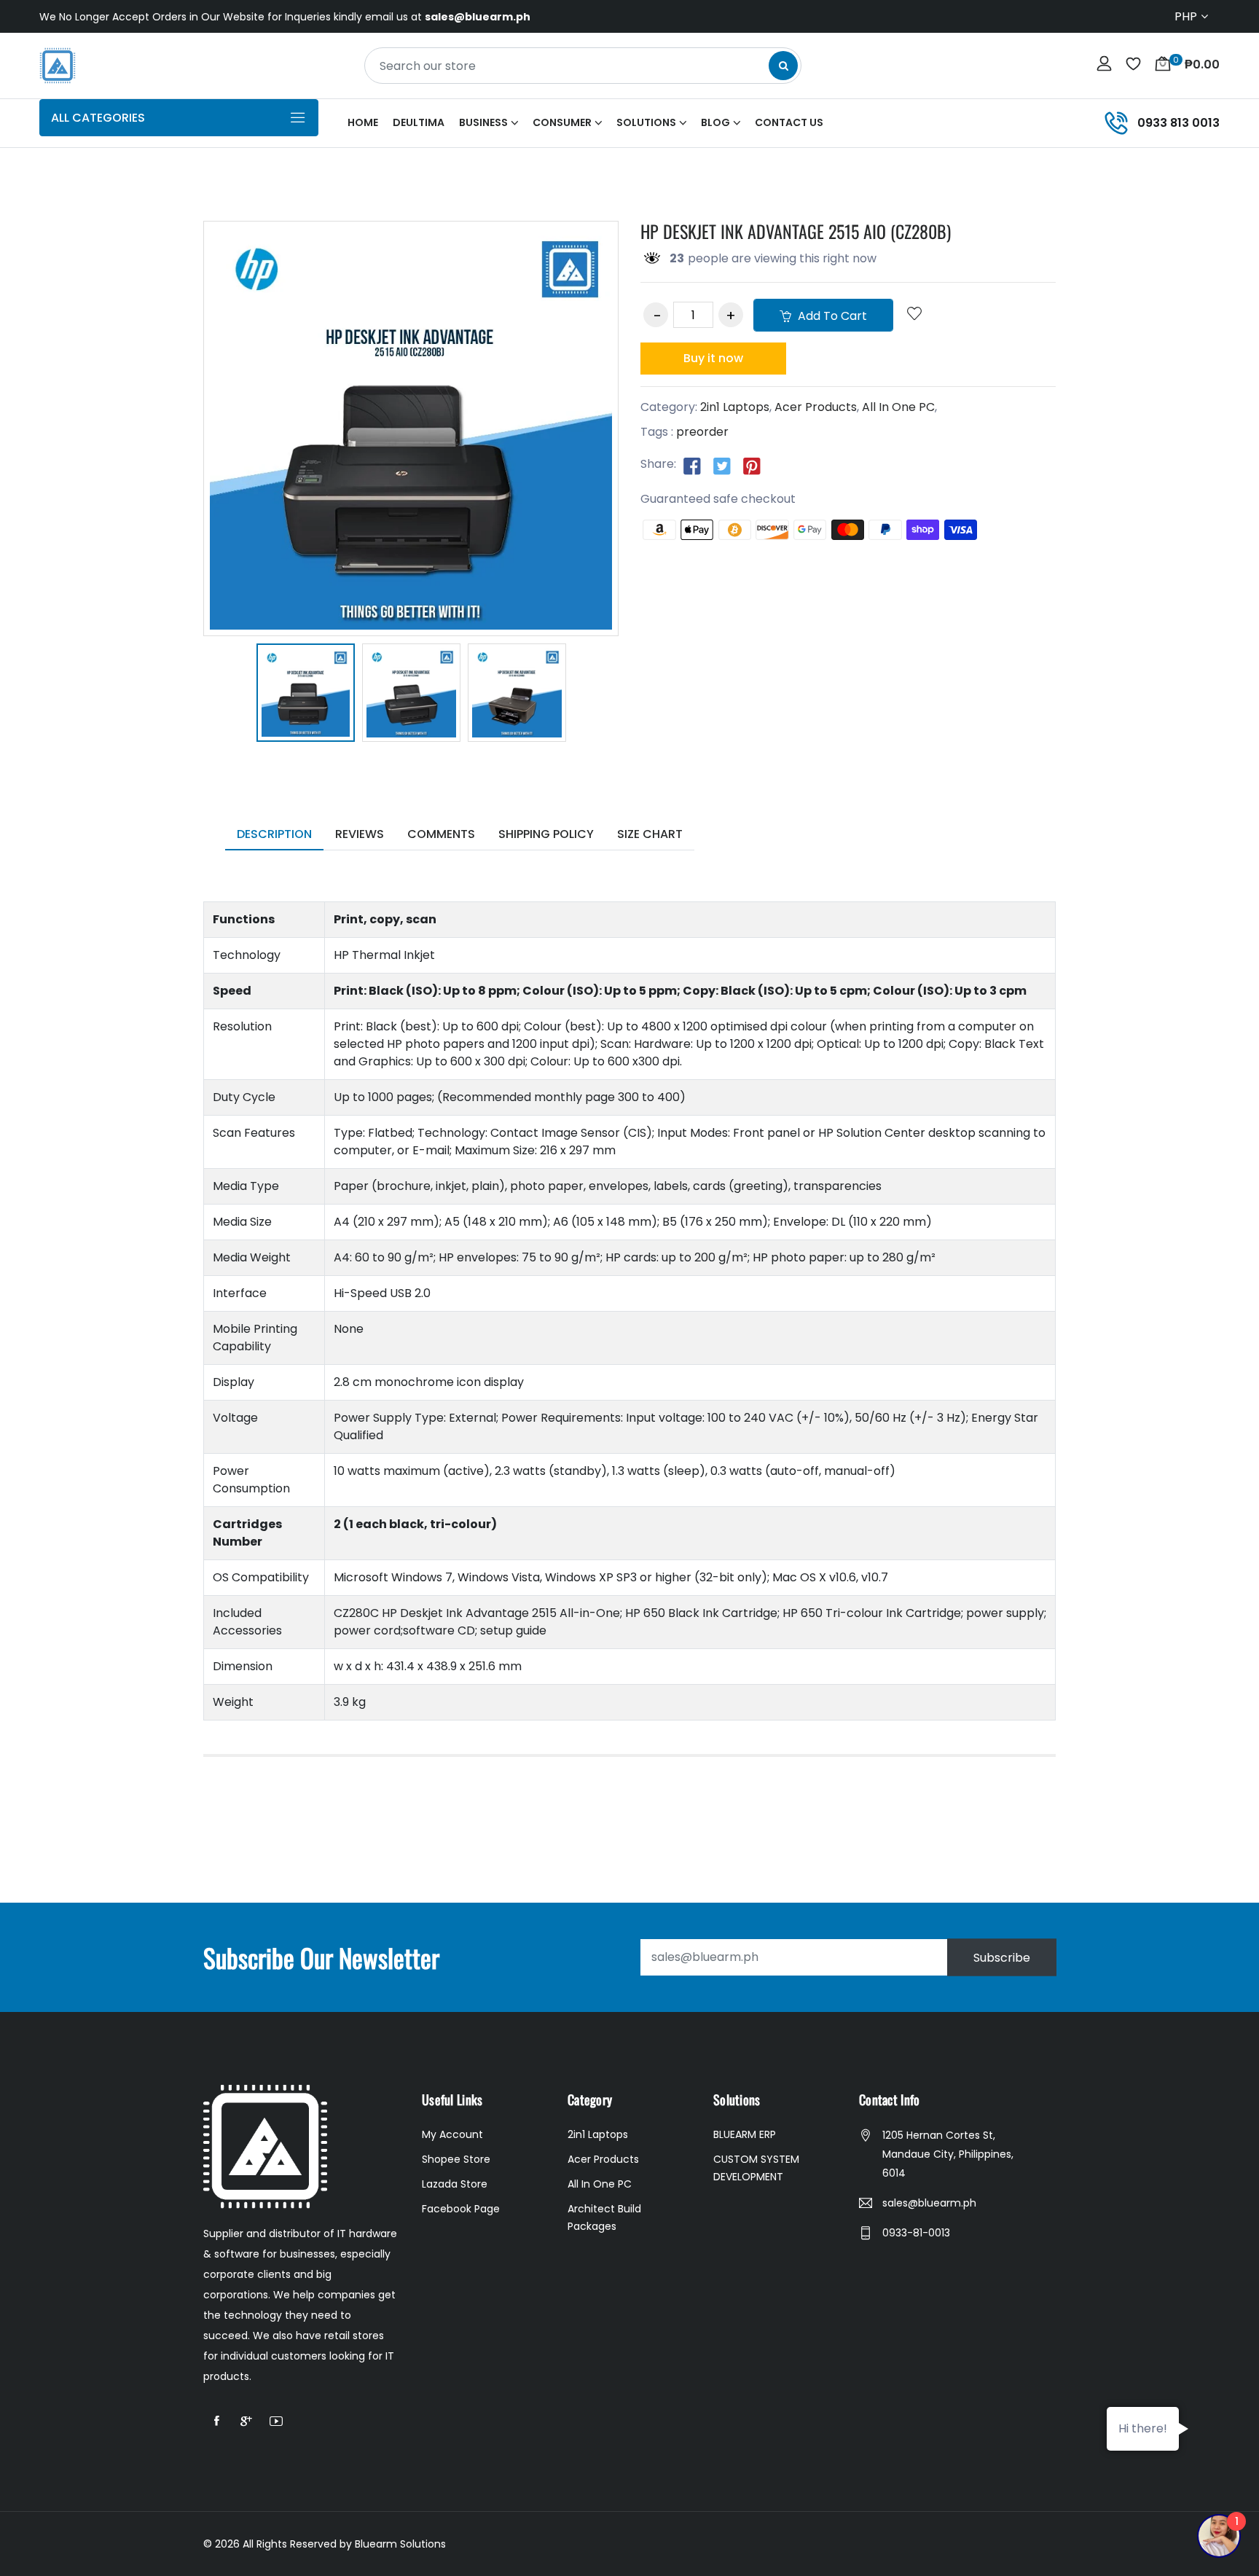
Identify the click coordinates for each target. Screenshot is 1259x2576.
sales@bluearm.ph (929, 2203)
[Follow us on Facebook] (692, 465)
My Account (452, 2134)
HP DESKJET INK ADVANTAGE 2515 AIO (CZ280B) (796, 231)
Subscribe (1002, 1957)
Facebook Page (461, 2209)
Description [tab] (274, 834)
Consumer (562, 122)
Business (483, 122)
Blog (715, 122)
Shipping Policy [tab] (546, 834)
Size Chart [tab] (650, 834)
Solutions (646, 122)
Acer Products (816, 407)
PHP (1186, 16)
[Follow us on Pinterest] (752, 465)
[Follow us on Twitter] (722, 465)
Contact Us (789, 122)
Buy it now (713, 358)
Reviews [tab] (360, 834)
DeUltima (419, 122)
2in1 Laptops (735, 407)
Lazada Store (455, 2184)
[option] (306, 695)
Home (363, 122)
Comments (441, 834)
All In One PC (898, 407)
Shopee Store (456, 2159)
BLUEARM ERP (745, 2134)
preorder (702, 432)
